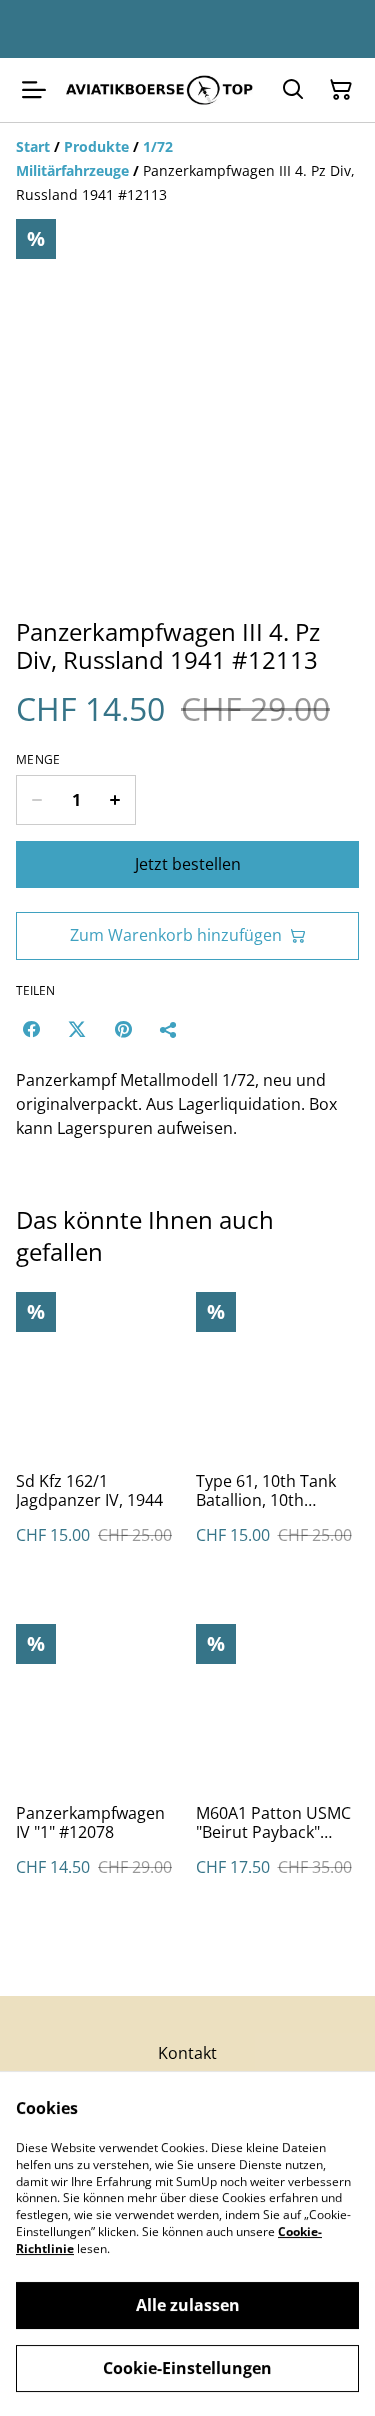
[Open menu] (34, 90)
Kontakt (187, 2053)
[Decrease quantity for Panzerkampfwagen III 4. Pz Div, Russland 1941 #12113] (36, 800)
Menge (38, 760)
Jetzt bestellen (188, 864)
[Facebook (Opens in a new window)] (31, 1029)
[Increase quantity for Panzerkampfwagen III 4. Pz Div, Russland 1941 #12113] (115, 800)
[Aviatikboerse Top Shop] (159, 90)
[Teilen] (169, 1029)
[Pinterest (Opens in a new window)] (123, 1029)
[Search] (293, 90)
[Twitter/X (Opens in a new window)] (77, 1029)
